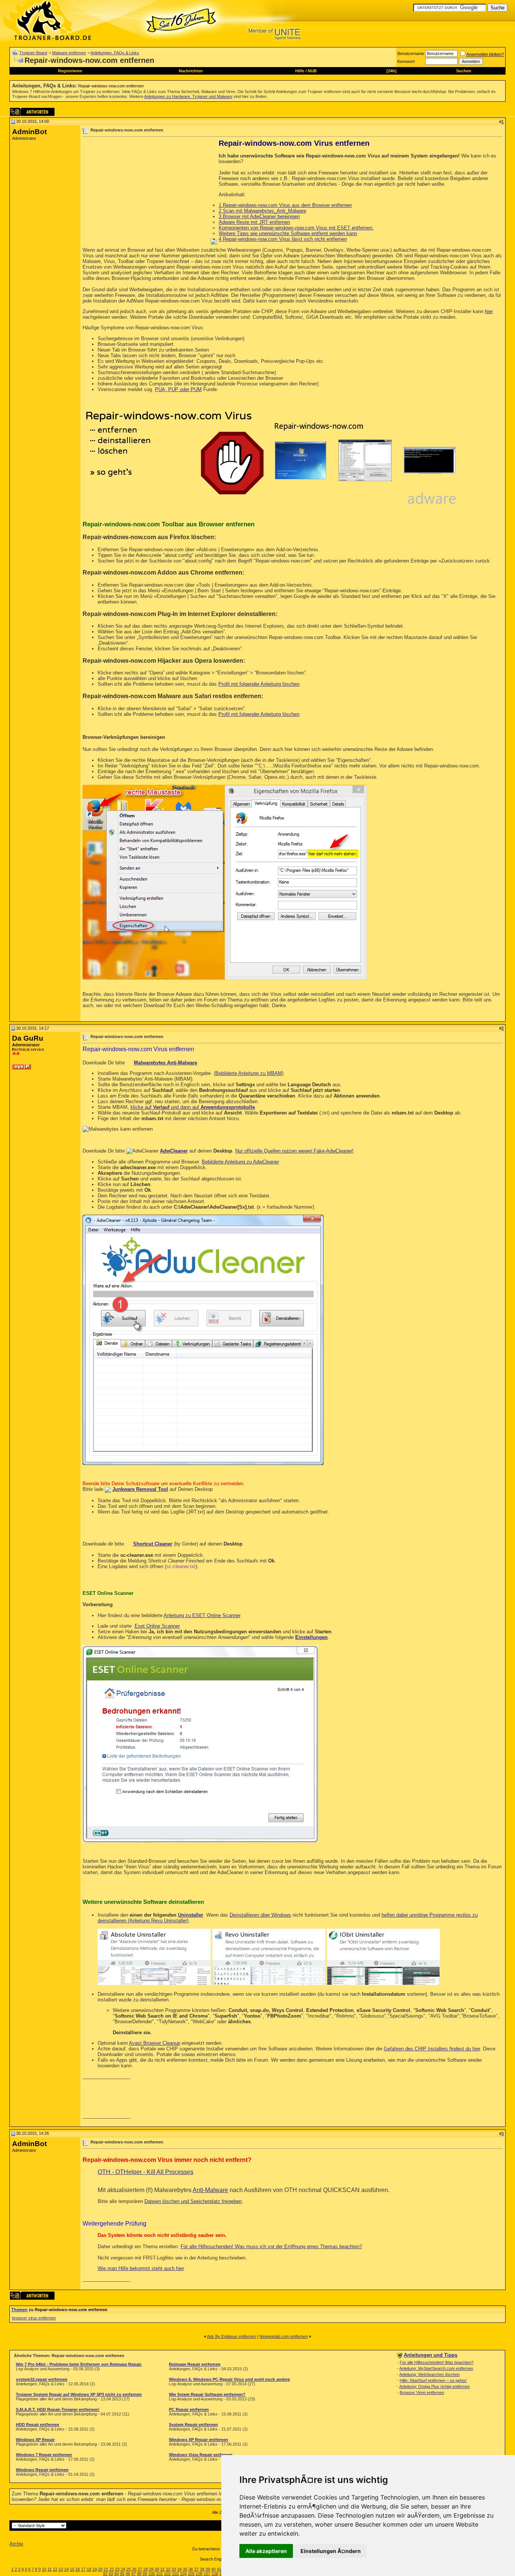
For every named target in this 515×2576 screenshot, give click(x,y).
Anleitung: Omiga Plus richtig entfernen (435, 2386)
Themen (19, 2310)
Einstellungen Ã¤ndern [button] (331, 2551)
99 (145, 2574)
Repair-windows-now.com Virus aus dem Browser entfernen (285, 205)
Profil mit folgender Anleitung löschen (259, 684)
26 (134, 2569)
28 (146, 2569)
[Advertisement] (146, 192)
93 (111, 2574)
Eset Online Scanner (157, 1626)
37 (196, 2569)
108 (215, 2574)
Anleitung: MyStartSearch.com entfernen (436, 2368)
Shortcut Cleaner (153, 1544)
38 (202, 2569)
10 (44, 2569)
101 (159, 2574)
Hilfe (300, 71)
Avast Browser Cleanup (155, 2043)
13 (61, 2569)
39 (208, 2569)
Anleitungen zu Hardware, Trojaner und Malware (188, 96)
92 (105, 2574)
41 (219, 2569)
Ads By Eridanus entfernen (231, 2336)
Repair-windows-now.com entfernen (111, 86)
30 (157, 2569)
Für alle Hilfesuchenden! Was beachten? (437, 2362)
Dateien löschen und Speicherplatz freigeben (193, 2201)
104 (183, 2574)
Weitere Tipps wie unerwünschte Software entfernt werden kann (288, 233)
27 (140, 2569)
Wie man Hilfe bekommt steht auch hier (141, 2268)
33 (174, 2569)
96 (128, 2574)
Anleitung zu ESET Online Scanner (202, 1615)
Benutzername (411, 54)
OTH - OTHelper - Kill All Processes (146, 2172)
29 (151, 2569)
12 (55, 2569)
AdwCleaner (174, 1151)
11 (50, 2569)
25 (129, 2569)
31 (162, 2569)
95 (122, 2574)
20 (100, 2569)
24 (123, 2569)
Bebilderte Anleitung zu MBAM (249, 1073)
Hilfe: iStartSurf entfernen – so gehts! (433, 2380)
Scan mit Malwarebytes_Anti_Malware (262, 211)
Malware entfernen (69, 53)
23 (117, 2569)
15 (72, 2569)
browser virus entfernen (34, 2318)
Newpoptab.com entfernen (284, 2336)
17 (83, 2569)
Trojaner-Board (33, 53)
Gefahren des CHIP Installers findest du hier (432, 2049)
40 (213, 2569)
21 (106, 2569)
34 (179, 2569)
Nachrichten (191, 71)
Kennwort (406, 61)
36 (191, 2569)
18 (89, 2569)
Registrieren (70, 71)
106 (199, 2574)
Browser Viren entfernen (422, 2393)
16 (78, 2569)
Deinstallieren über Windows (260, 1915)
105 (191, 2574)
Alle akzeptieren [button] (266, 2551)
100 (152, 2574)
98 (139, 2574)
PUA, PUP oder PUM (178, 389)
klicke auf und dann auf (193, 1107)
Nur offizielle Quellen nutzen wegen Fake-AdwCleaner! (294, 1151)
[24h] (392, 71)
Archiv (16, 2544)
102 (167, 2574)
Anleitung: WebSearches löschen (429, 2374)
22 (112, 2569)
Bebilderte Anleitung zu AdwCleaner (240, 1162)
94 (116, 2574)
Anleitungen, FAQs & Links (115, 53)
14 (66, 2569)
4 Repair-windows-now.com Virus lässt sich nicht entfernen (283, 239)
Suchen (464, 71)
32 (168, 2569)
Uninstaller (191, 1915)
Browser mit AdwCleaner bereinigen (259, 216)
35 (185, 2569)
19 (95, 2569)
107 (207, 2574)
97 (133, 2574)
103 (175, 2574)
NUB (312, 71)
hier (489, 311)
